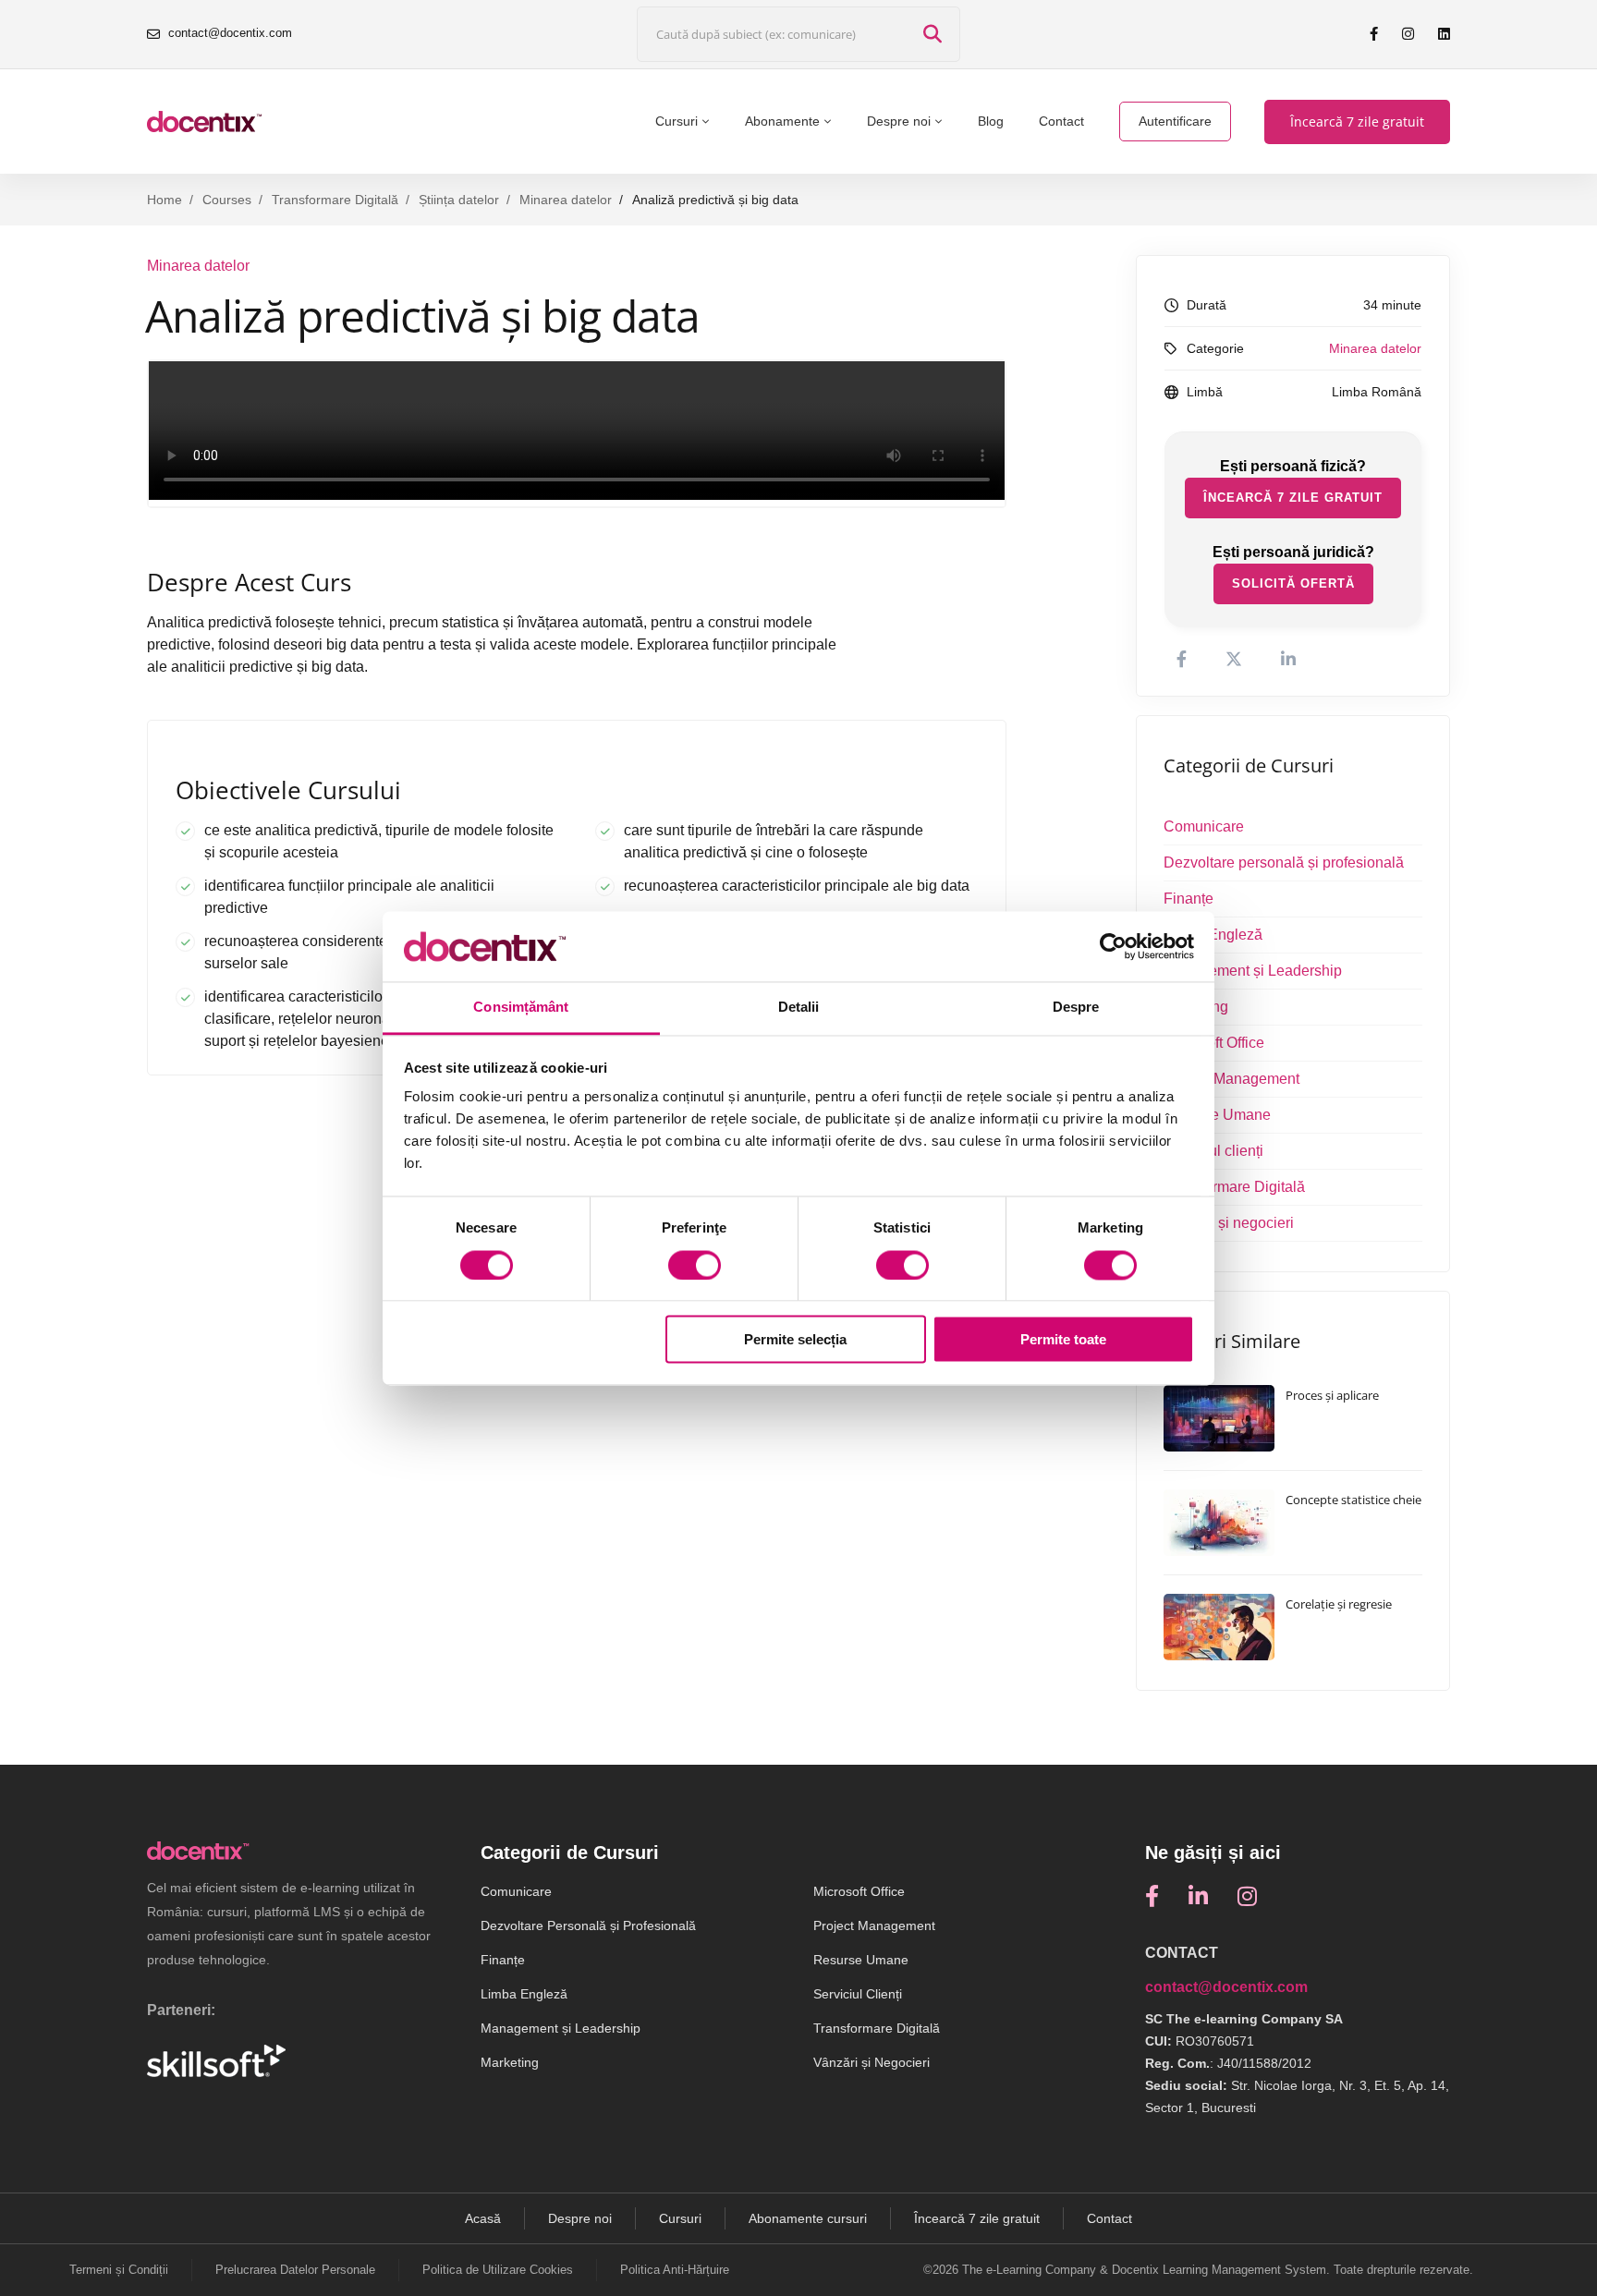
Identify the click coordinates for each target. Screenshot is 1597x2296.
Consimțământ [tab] (521, 1008)
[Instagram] (1247, 1896)
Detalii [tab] (799, 1008)
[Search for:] (798, 35)
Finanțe (1189, 899)
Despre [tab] (1076, 1008)
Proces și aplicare (1332, 1395)
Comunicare (1204, 826)
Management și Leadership (1253, 971)
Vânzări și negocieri (1229, 1223)
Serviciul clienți (1213, 1151)
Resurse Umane (1217, 1115)
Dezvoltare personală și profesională (1284, 863)
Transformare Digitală (335, 200)
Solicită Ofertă (1293, 583)
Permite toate (1063, 1340)
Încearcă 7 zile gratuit (1293, 498)
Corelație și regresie (1339, 1604)
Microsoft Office (1214, 1043)
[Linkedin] (1198, 1896)
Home (165, 200)
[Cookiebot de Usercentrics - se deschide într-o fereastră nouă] (1113, 946)
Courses (227, 200)
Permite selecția (795, 1340)
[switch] (695, 1265)
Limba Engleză (1213, 935)
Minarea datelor (566, 200)
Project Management (1231, 1079)
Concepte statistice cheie (1353, 1500)
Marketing (1196, 1007)
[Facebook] (1152, 1896)
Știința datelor (459, 200)
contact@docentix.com (1226, 1987)
